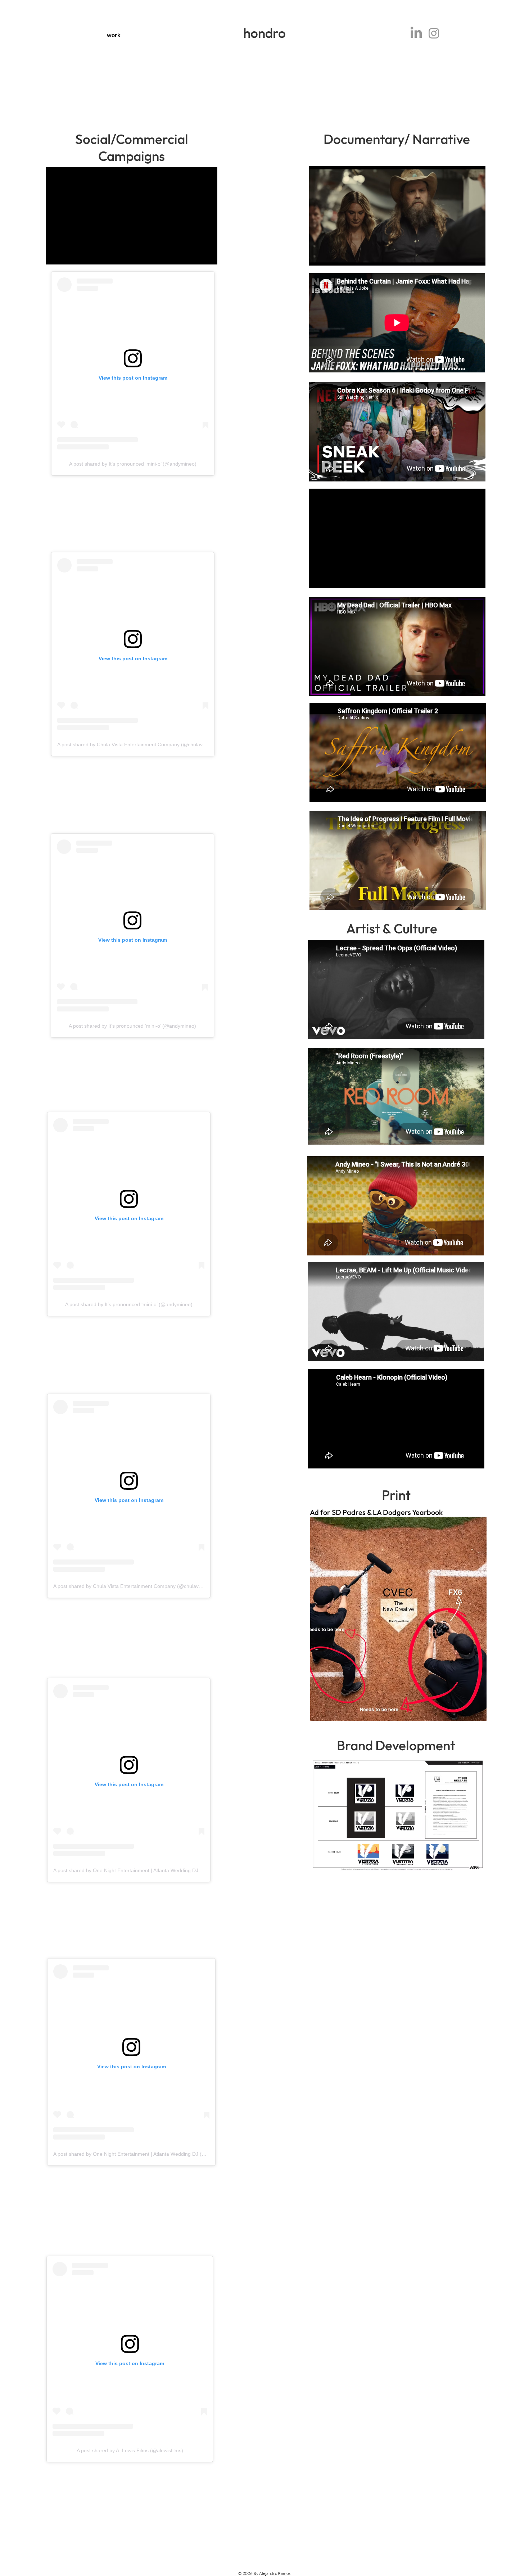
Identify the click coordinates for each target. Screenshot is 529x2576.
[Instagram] (434, 33)
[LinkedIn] (416, 33)
